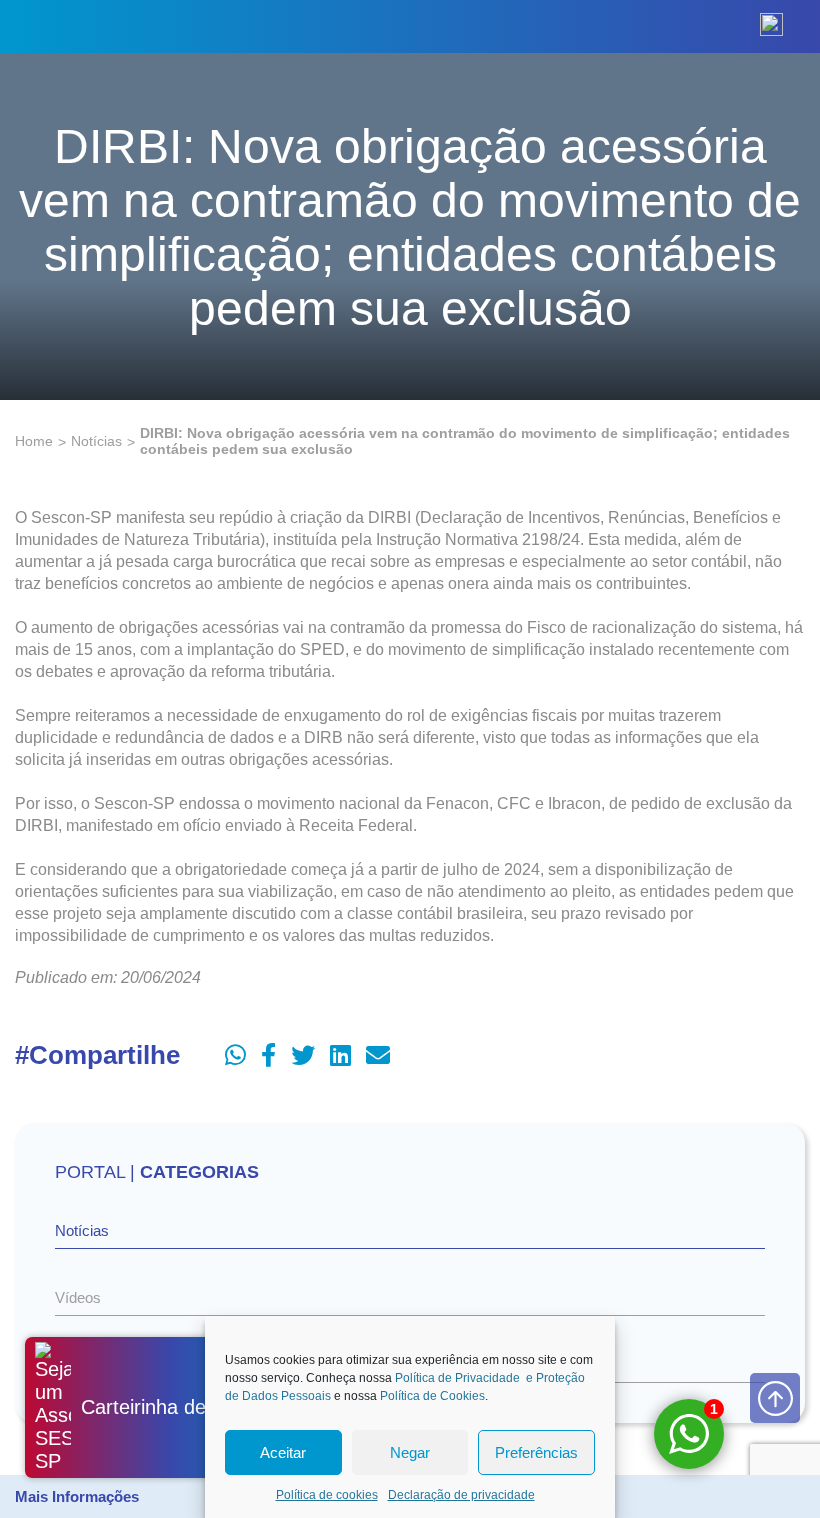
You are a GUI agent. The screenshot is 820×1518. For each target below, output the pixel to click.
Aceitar (283, 1452)
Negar (410, 1452)
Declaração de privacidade (461, 1495)
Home (34, 441)
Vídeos (78, 1297)
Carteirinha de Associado (191, 1407)
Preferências (536, 1452)
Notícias (96, 441)
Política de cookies (327, 1495)
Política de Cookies (432, 1396)
